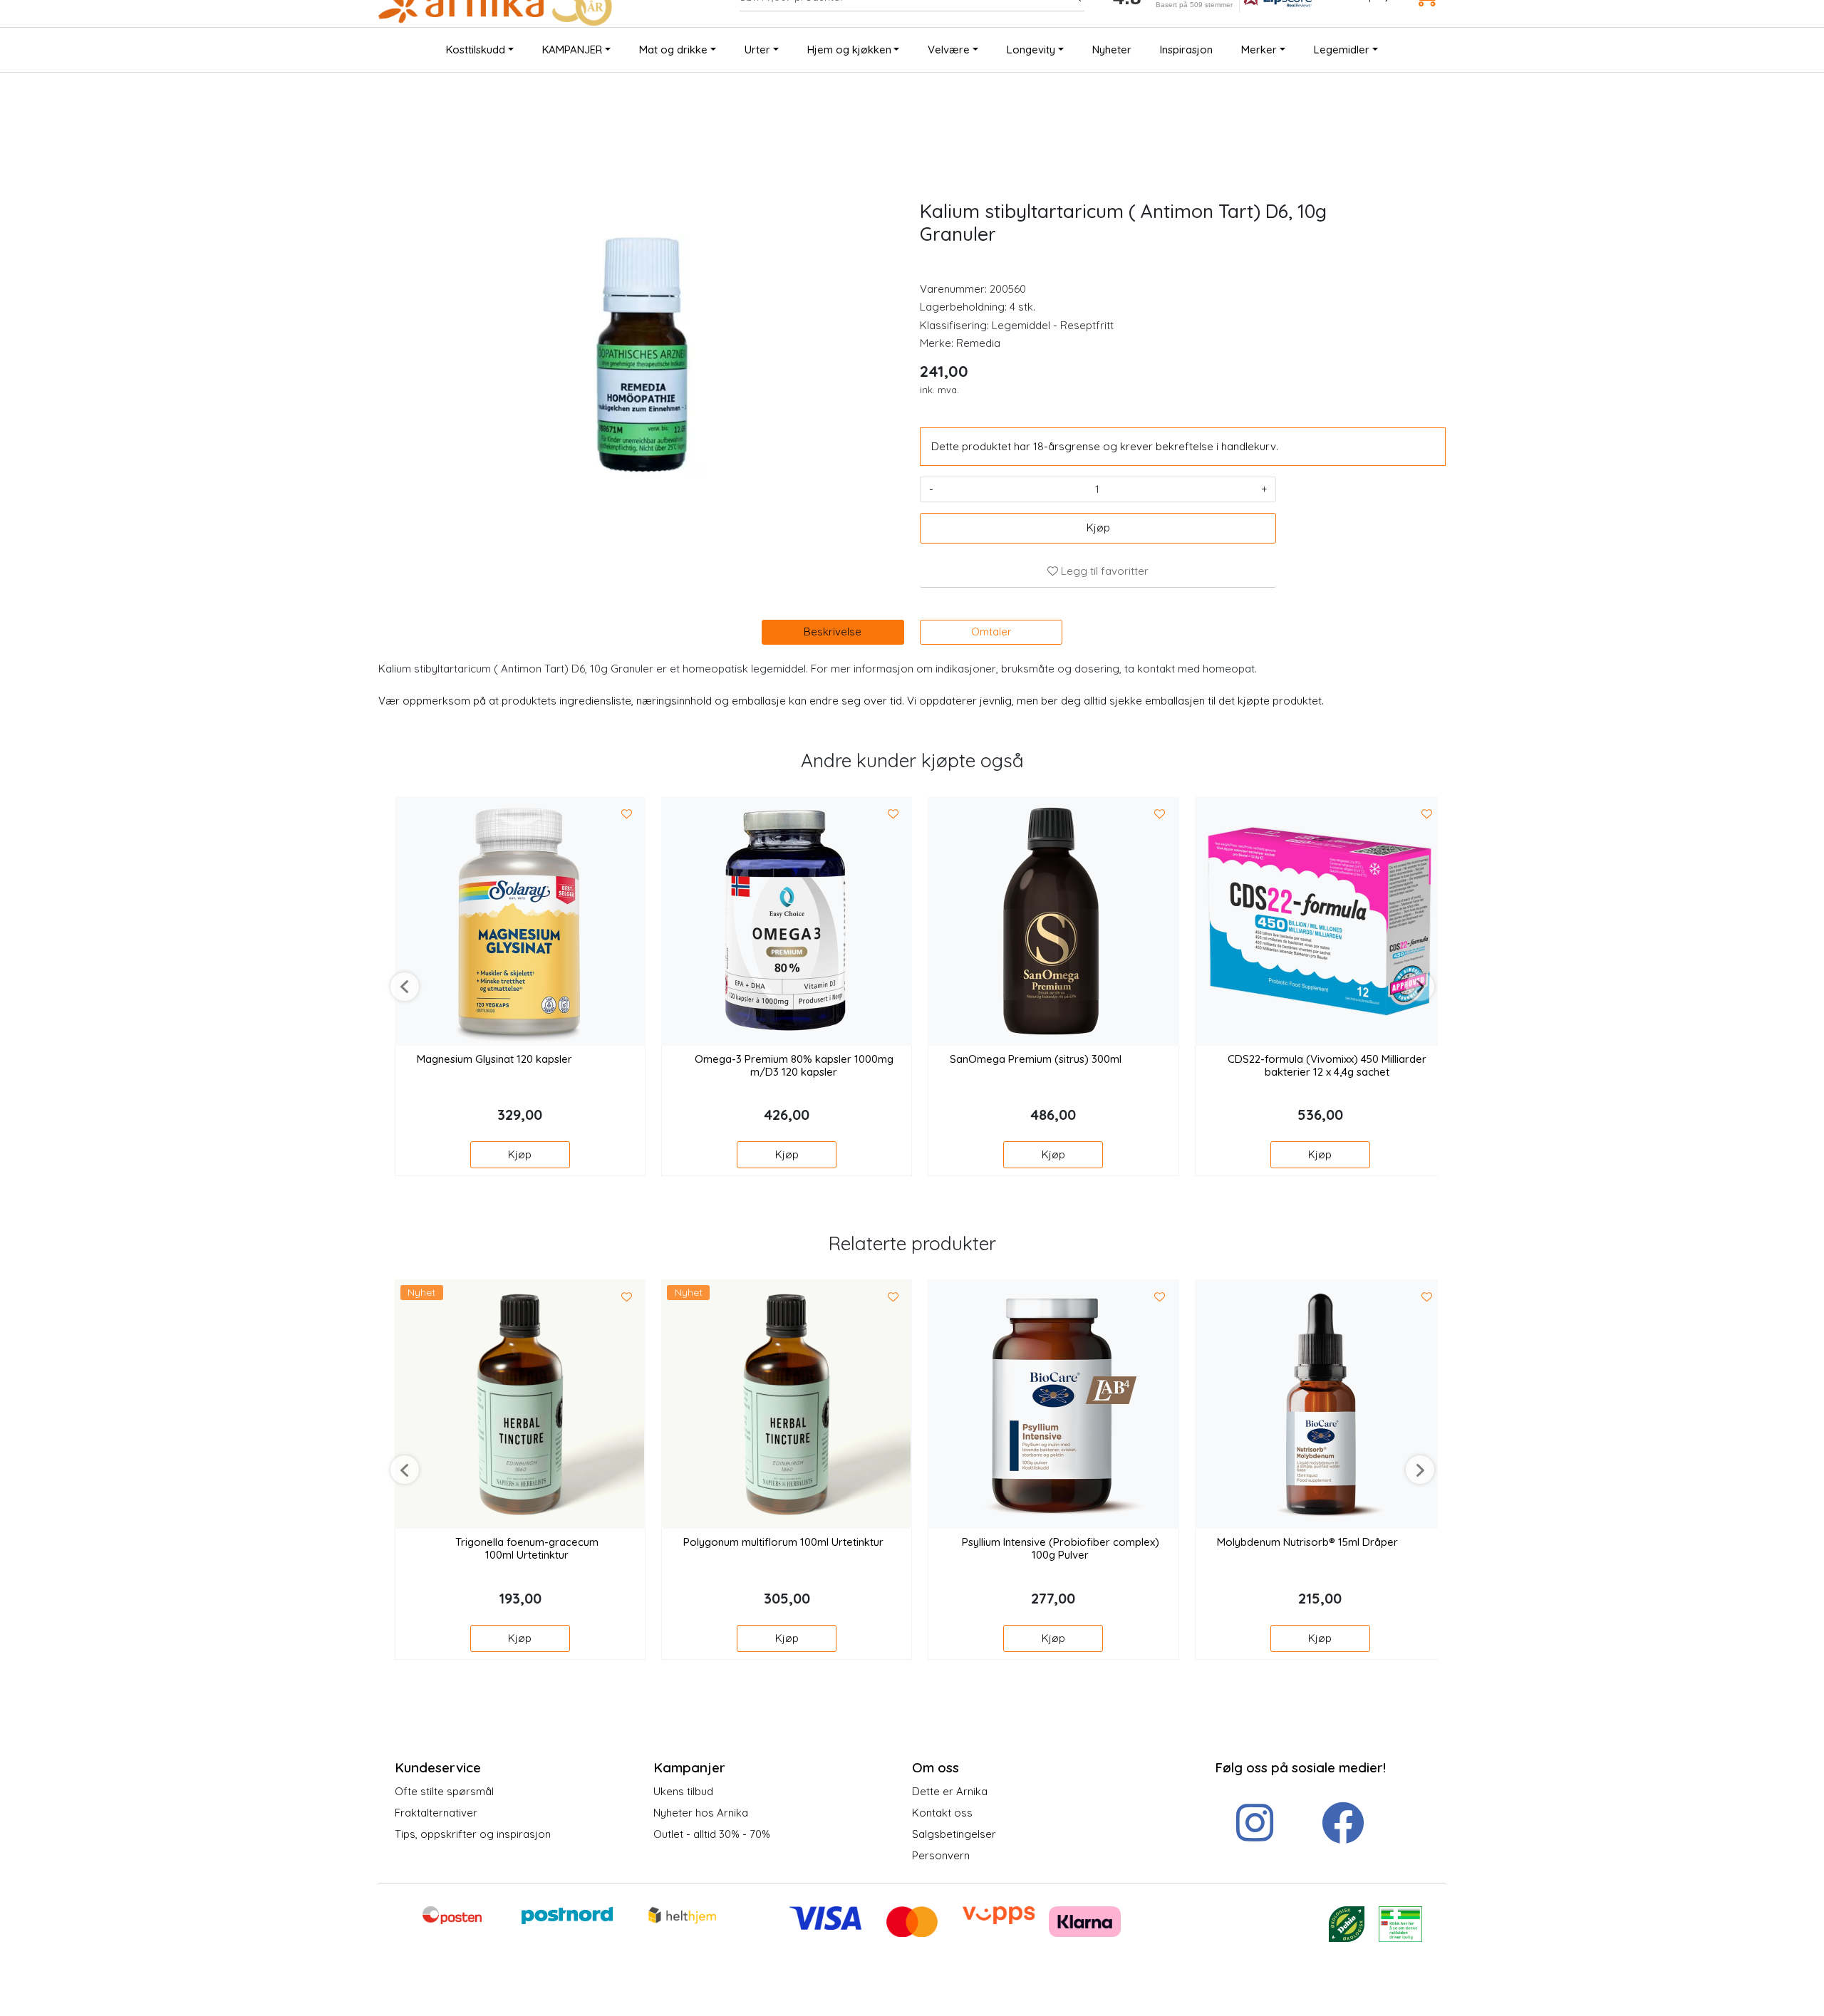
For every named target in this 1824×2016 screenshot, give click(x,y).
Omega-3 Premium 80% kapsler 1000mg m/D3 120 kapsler (794, 1066)
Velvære (949, 50)
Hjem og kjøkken (849, 50)
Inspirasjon (1186, 50)
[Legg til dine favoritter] (627, 814)
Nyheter (1112, 50)
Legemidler (1342, 50)
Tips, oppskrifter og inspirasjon (473, 1834)
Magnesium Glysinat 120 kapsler (494, 1059)
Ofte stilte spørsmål (444, 1791)
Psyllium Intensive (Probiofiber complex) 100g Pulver (1061, 1549)
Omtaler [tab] (991, 632)
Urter (757, 50)
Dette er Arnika (950, 1791)
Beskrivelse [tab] (833, 632)
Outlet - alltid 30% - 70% (712, 1834)
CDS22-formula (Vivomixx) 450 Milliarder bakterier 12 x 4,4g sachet (1327, 1066)
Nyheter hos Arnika (701, 1813)
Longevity (1031, 50)
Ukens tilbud (683, 1791)
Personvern (941, 1855)
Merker (1259, 50)
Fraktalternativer (436, 1813)
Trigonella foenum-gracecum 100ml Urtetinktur (527, 1549)
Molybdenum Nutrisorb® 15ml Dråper (1307, 1542)
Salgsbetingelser (954, 1834)
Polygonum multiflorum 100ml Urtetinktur (783, 1542)
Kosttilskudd (476, 50)
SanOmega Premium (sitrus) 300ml (1036, 1059)
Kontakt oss (942, 1813)
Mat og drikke (673, 50)
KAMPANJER (572, 50)
